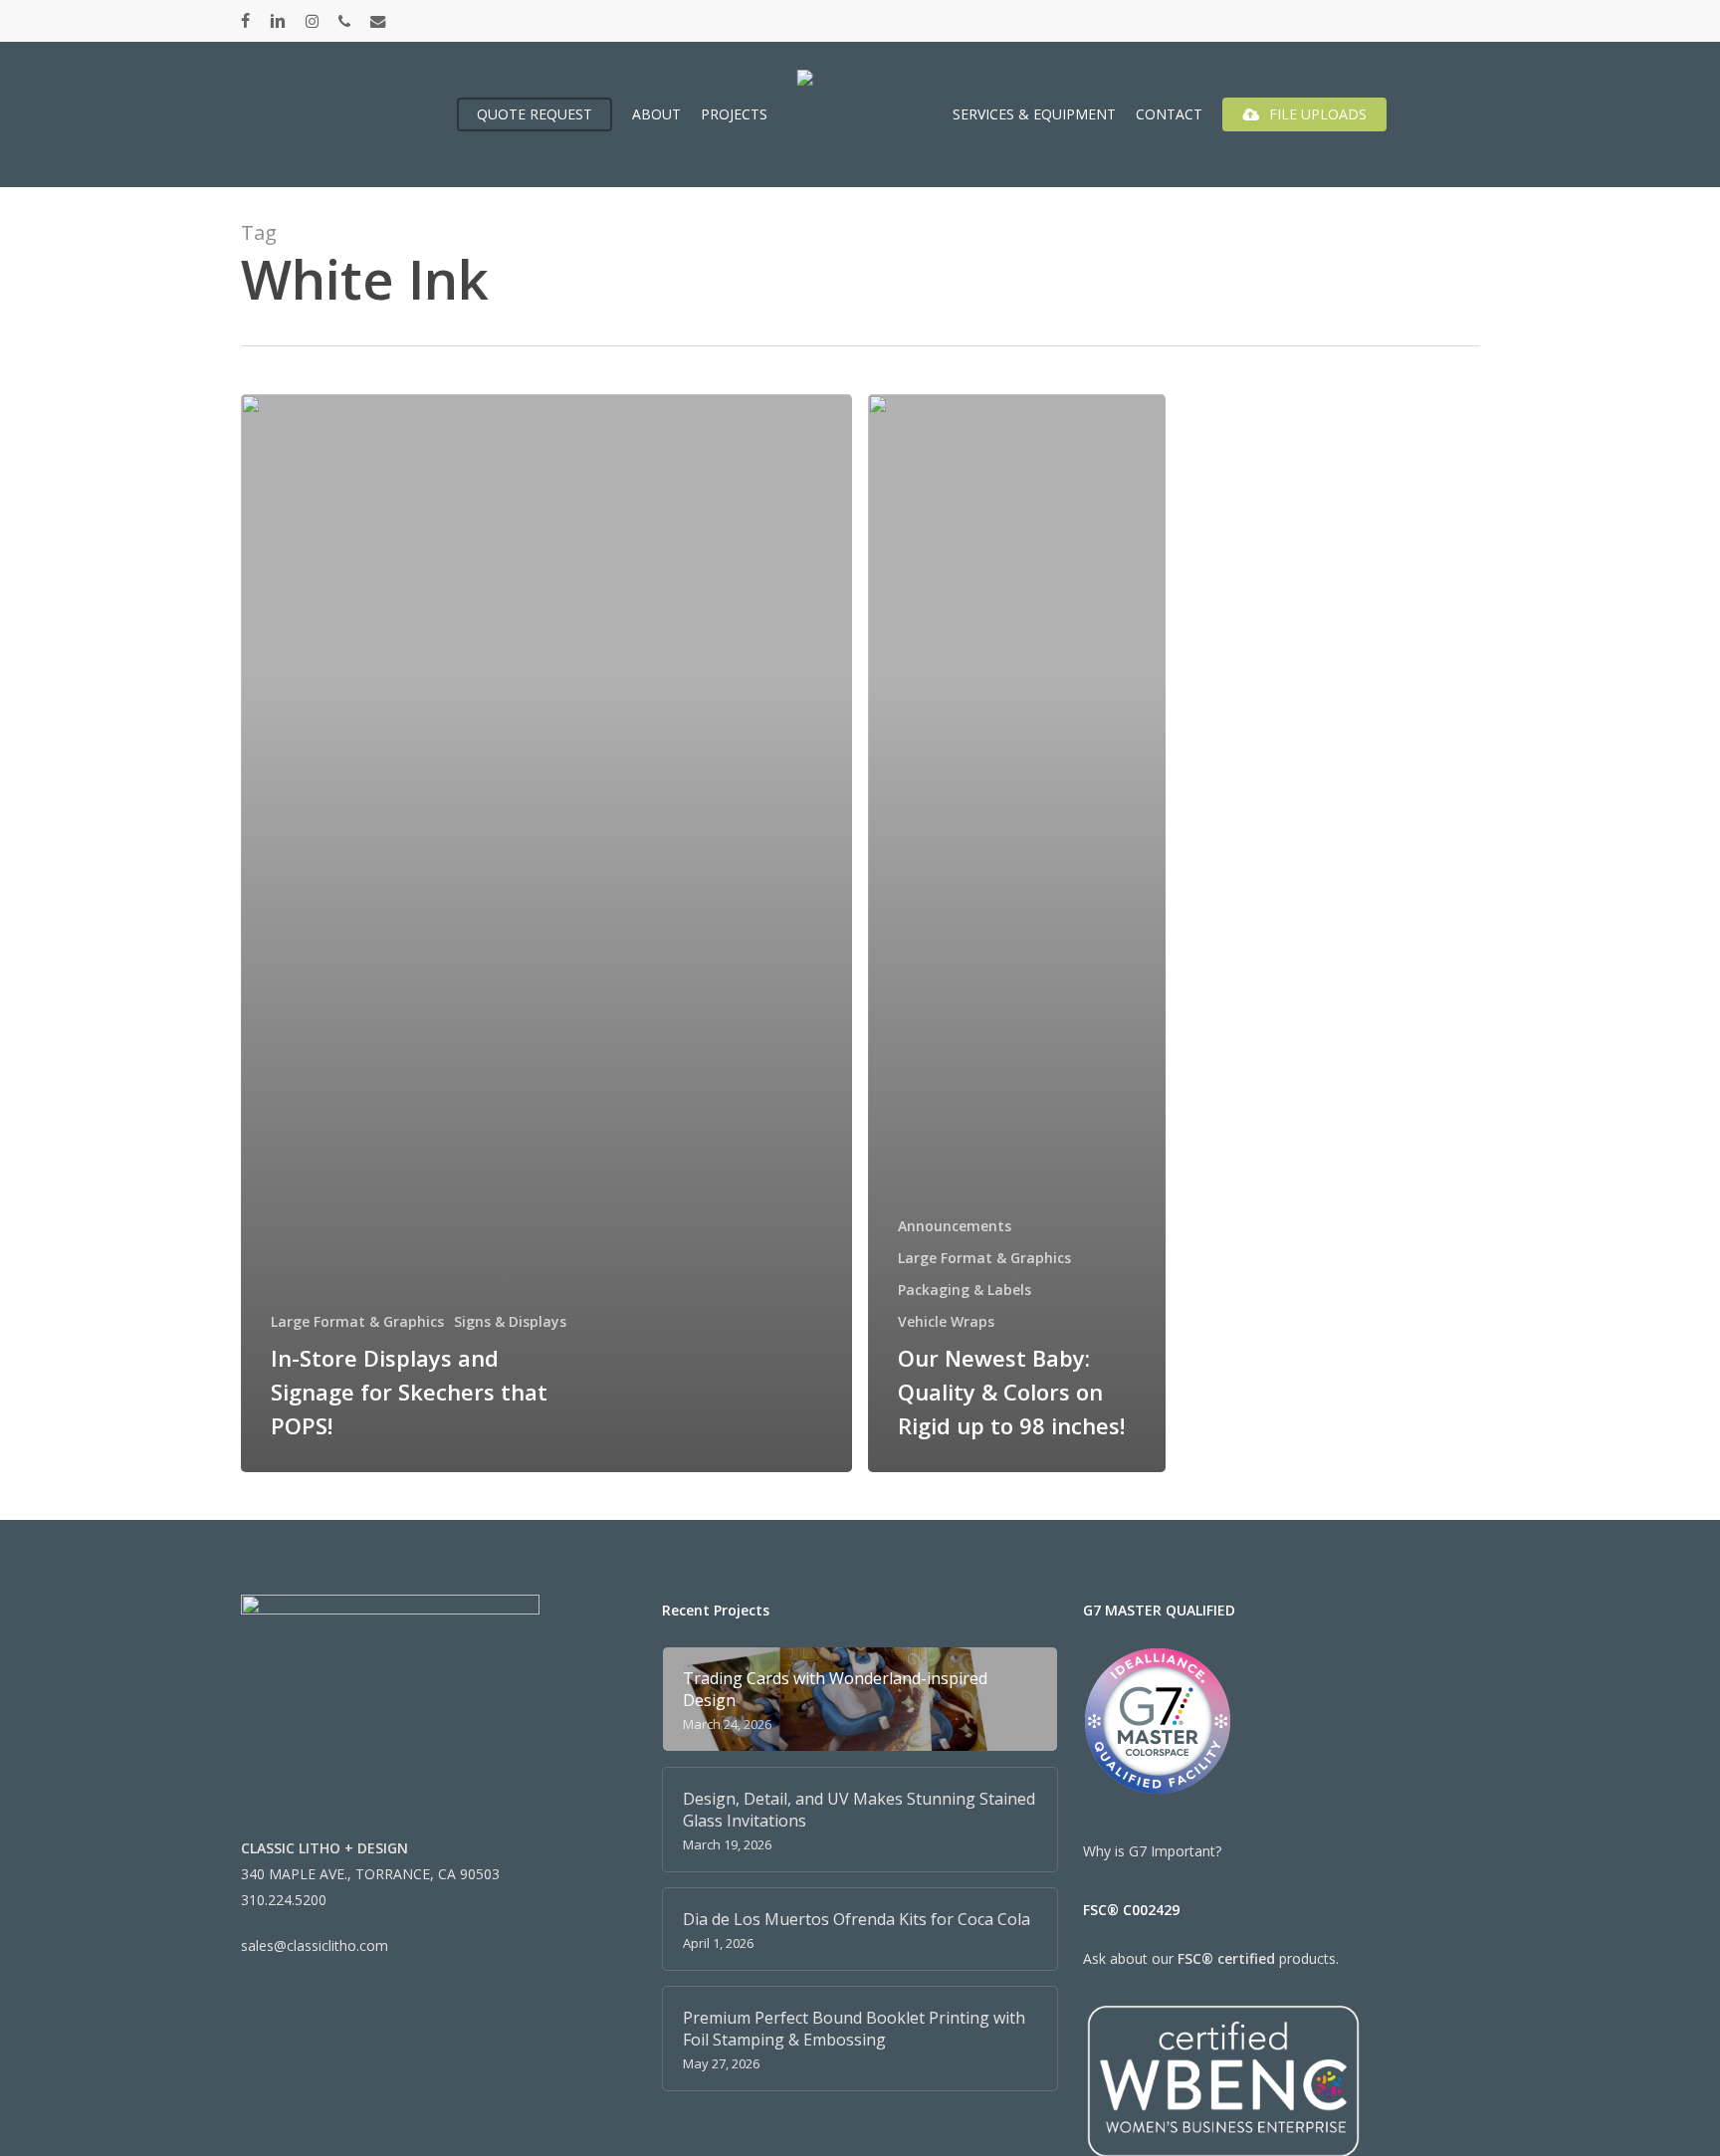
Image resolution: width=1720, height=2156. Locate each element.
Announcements (955, 1226)
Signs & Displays (510, 1321)
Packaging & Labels (965, 1290)
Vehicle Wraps (946, 1321)
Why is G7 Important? (1152, 1851)
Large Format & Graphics (357, 1321)
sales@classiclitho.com (315, 1945)
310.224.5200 (284, 1900)
